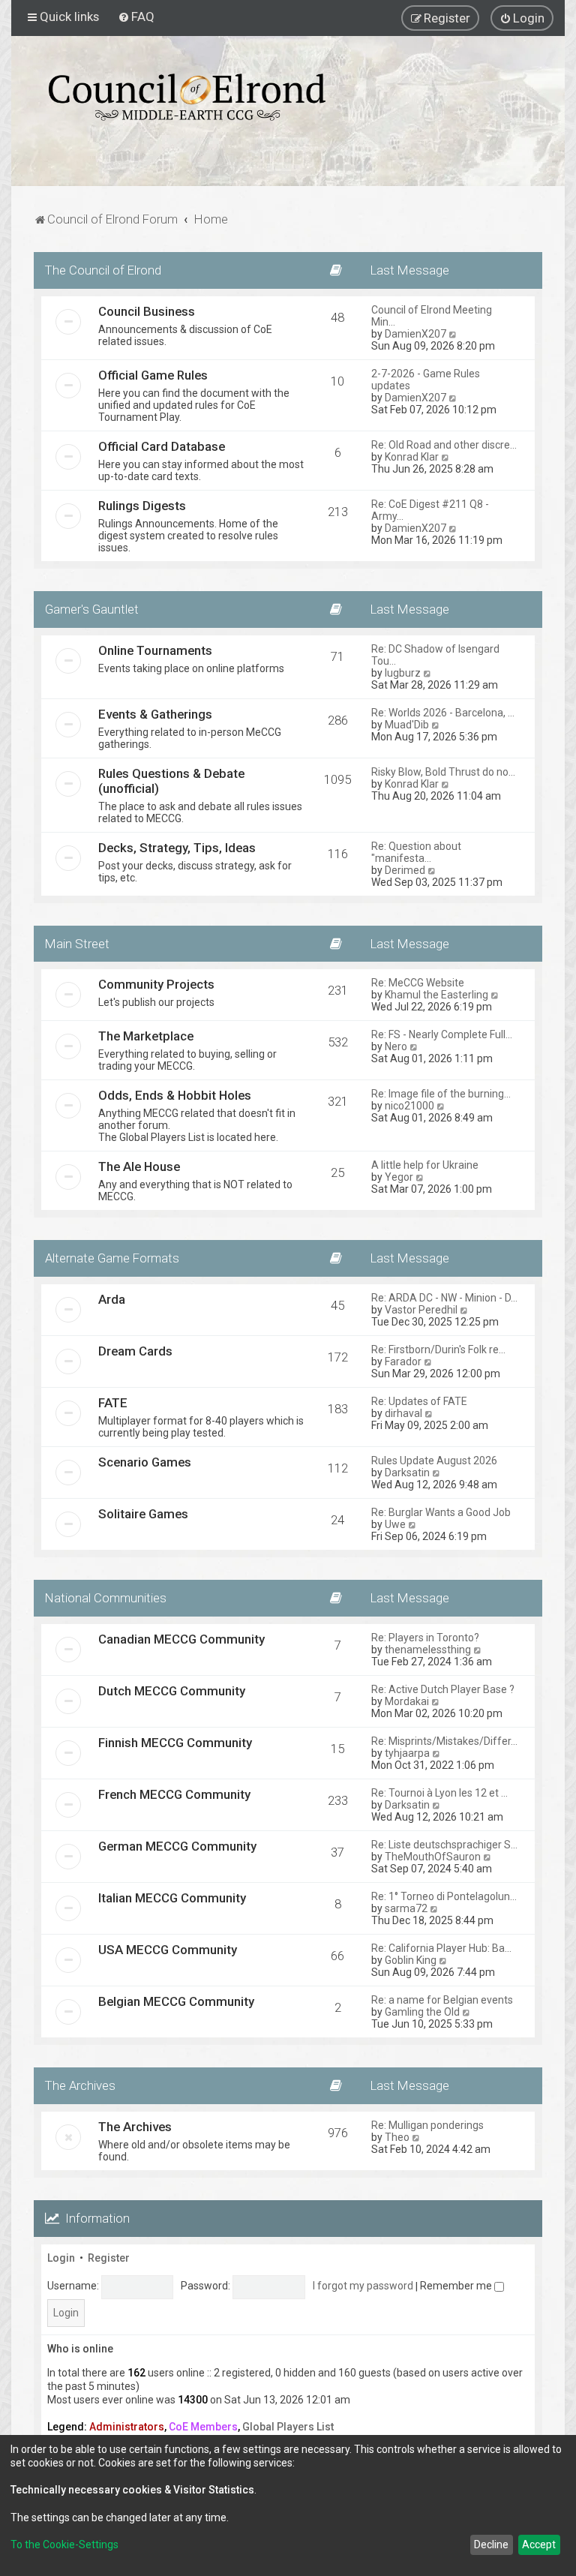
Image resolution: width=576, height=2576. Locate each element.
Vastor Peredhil (421, 1310)
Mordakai (407, 1701)
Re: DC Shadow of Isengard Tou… (435, 655)
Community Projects (156, 984)
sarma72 (406, 1908)
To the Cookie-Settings (64, 2544)
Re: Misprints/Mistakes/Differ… (444, 1741)
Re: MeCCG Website (418, 983)
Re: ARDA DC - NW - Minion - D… (444, 1298)
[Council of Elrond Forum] (187, 97)
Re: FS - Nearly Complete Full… (442, 1034)
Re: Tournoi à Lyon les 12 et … (439, 1793)
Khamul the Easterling (436, 995)
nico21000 (409, 1106)
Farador (403, 1362)
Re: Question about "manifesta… (416, 852)
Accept (539, 2544)
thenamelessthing (428, 1650)
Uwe (395, 1524)
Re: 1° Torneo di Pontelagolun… (444, 1896)
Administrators (127, 2427)
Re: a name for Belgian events (442, 2000)
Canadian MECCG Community (181, 1639)
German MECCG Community (177, 1846)
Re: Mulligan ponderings (427, 2125)
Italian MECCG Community (172, 1898)
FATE (113, 1403)
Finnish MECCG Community (175, 1743)
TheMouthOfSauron (433, 1857)
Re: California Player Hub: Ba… (441, 1948)
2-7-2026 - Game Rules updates (426, 380)
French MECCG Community (174, 1794)
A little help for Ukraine (425, 1165)
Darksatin (407, 1473)
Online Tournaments (155, 650)
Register (109, 2258)
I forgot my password (363, 2286)
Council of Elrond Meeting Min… (432, 316)
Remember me (457, 2286)
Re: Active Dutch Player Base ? (443, 1689)
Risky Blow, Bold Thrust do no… (443, 772)
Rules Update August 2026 (434, 1461)
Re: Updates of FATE (419, 1401)
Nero (396, 1046)
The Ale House (139, 1166)
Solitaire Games (143, 1514)
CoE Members (203, 2427)
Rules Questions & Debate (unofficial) (171, 781)
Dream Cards (135, 1351)
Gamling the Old (422, 2012)
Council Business (147, 311)
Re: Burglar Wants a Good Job (441, 1512)
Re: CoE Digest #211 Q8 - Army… (430, 510)
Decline (491, 2544)
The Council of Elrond (103, 270)
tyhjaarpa (407, 1753)
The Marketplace (146, 1036)
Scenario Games (145, 1462)
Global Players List (288, 2427)
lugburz (403, 673)
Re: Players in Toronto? (425, 1638)
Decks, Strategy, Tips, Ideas (177, 848)
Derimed (405, 870)
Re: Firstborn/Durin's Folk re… (438, 1350)
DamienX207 (415, 334)
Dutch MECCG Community (172, 1691)
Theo (397, 2137)
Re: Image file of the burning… (441, 1094)
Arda (112, 1299)
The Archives (80, 2085)
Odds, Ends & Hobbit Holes (175, 1095)
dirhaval (403, 1413)
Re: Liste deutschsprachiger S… (444, 1845)
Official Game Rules (153, 375)
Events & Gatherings (155, 714)
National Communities (106, 1598)
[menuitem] (136, 17)
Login (61, 2258)
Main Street (77, 944)
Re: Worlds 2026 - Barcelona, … (443, 713)
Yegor (399, 1177)
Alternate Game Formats (112, 1258)
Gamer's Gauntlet (92, 609)
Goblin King (411, 1960)
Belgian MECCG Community (176, 2001)
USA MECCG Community (168, 1950)
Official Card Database (162, 446)
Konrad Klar (412, 457)
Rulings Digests (142, 506)
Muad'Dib (407, 725)
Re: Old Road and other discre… (444, 445)
